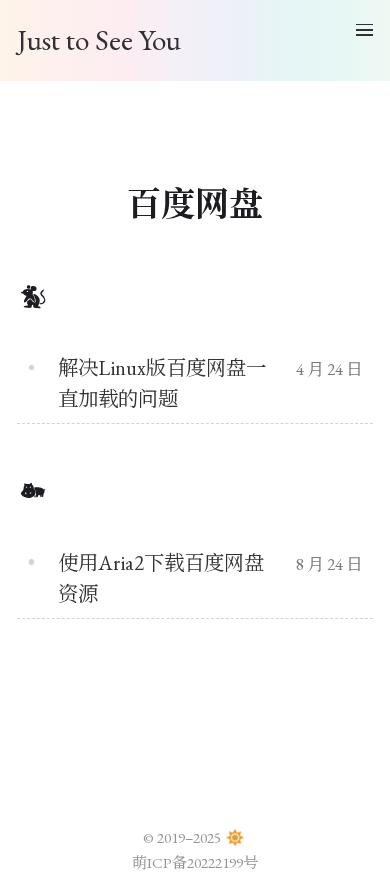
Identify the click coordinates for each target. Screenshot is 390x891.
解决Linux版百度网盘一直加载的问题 (162, 383)
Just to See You (99, 40)
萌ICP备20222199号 (195, 863)
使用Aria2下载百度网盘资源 (161, 578)
